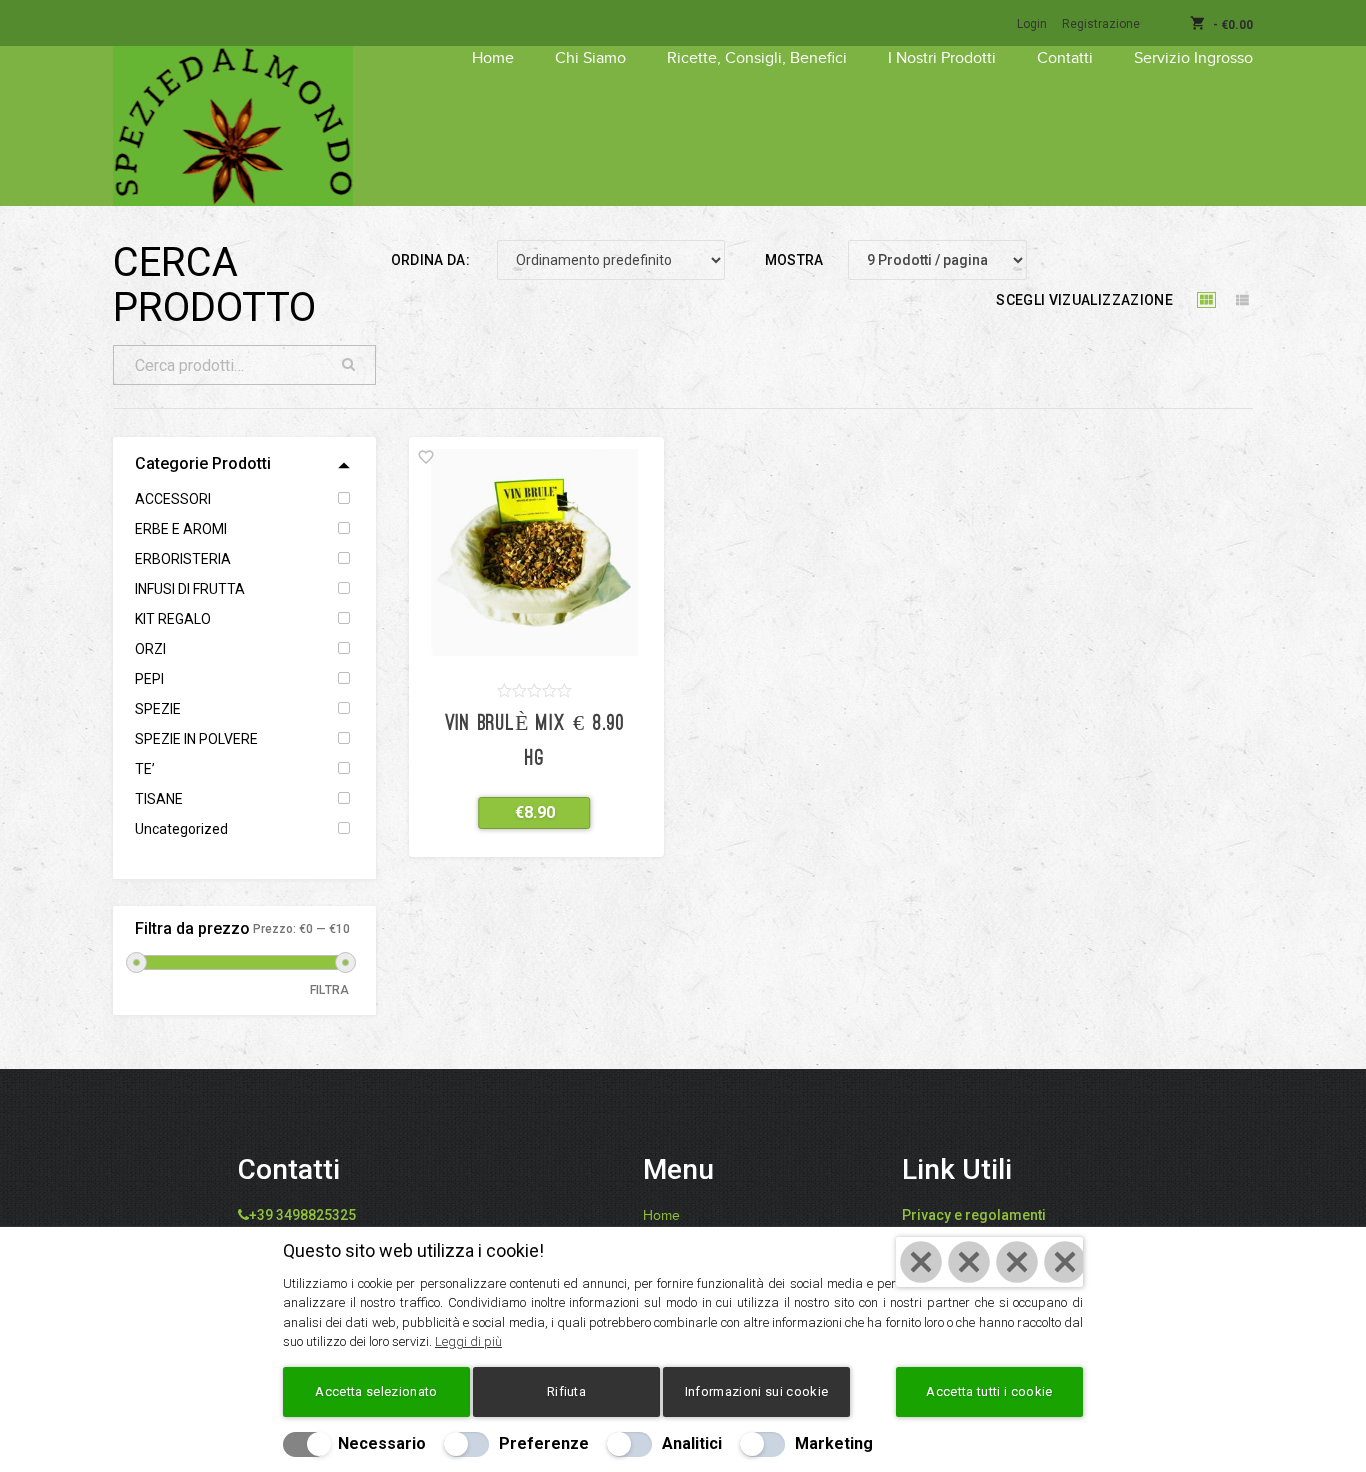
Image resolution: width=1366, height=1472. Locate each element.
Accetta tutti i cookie (989, 1391)
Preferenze (544, 1443)
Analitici (692, 1443)
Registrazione (1101, 24)
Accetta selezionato (376, 1391)
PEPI (149, 679)
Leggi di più (468, 1341)
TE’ (145, 769)
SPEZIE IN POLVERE (196, 739)
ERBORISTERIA (183, 559)
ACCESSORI (173, 499)
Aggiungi (522, 812)
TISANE (159, 799)
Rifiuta (566, 1391)
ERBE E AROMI (181, 529)
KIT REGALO (173, 619)
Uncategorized (181, 829)
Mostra (794, 260)
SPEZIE (158, 709)
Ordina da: (431, 260)
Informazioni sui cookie (756, 1391)
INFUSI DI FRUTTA (190, 589)
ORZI (150, 649)
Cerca (349, 365)
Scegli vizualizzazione (1084, 300)
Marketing (834, 1443)
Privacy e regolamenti (974, 1215)
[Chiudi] (989, 1262)
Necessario (382, 1443)
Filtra (330, 990)
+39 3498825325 (302, 1215)
